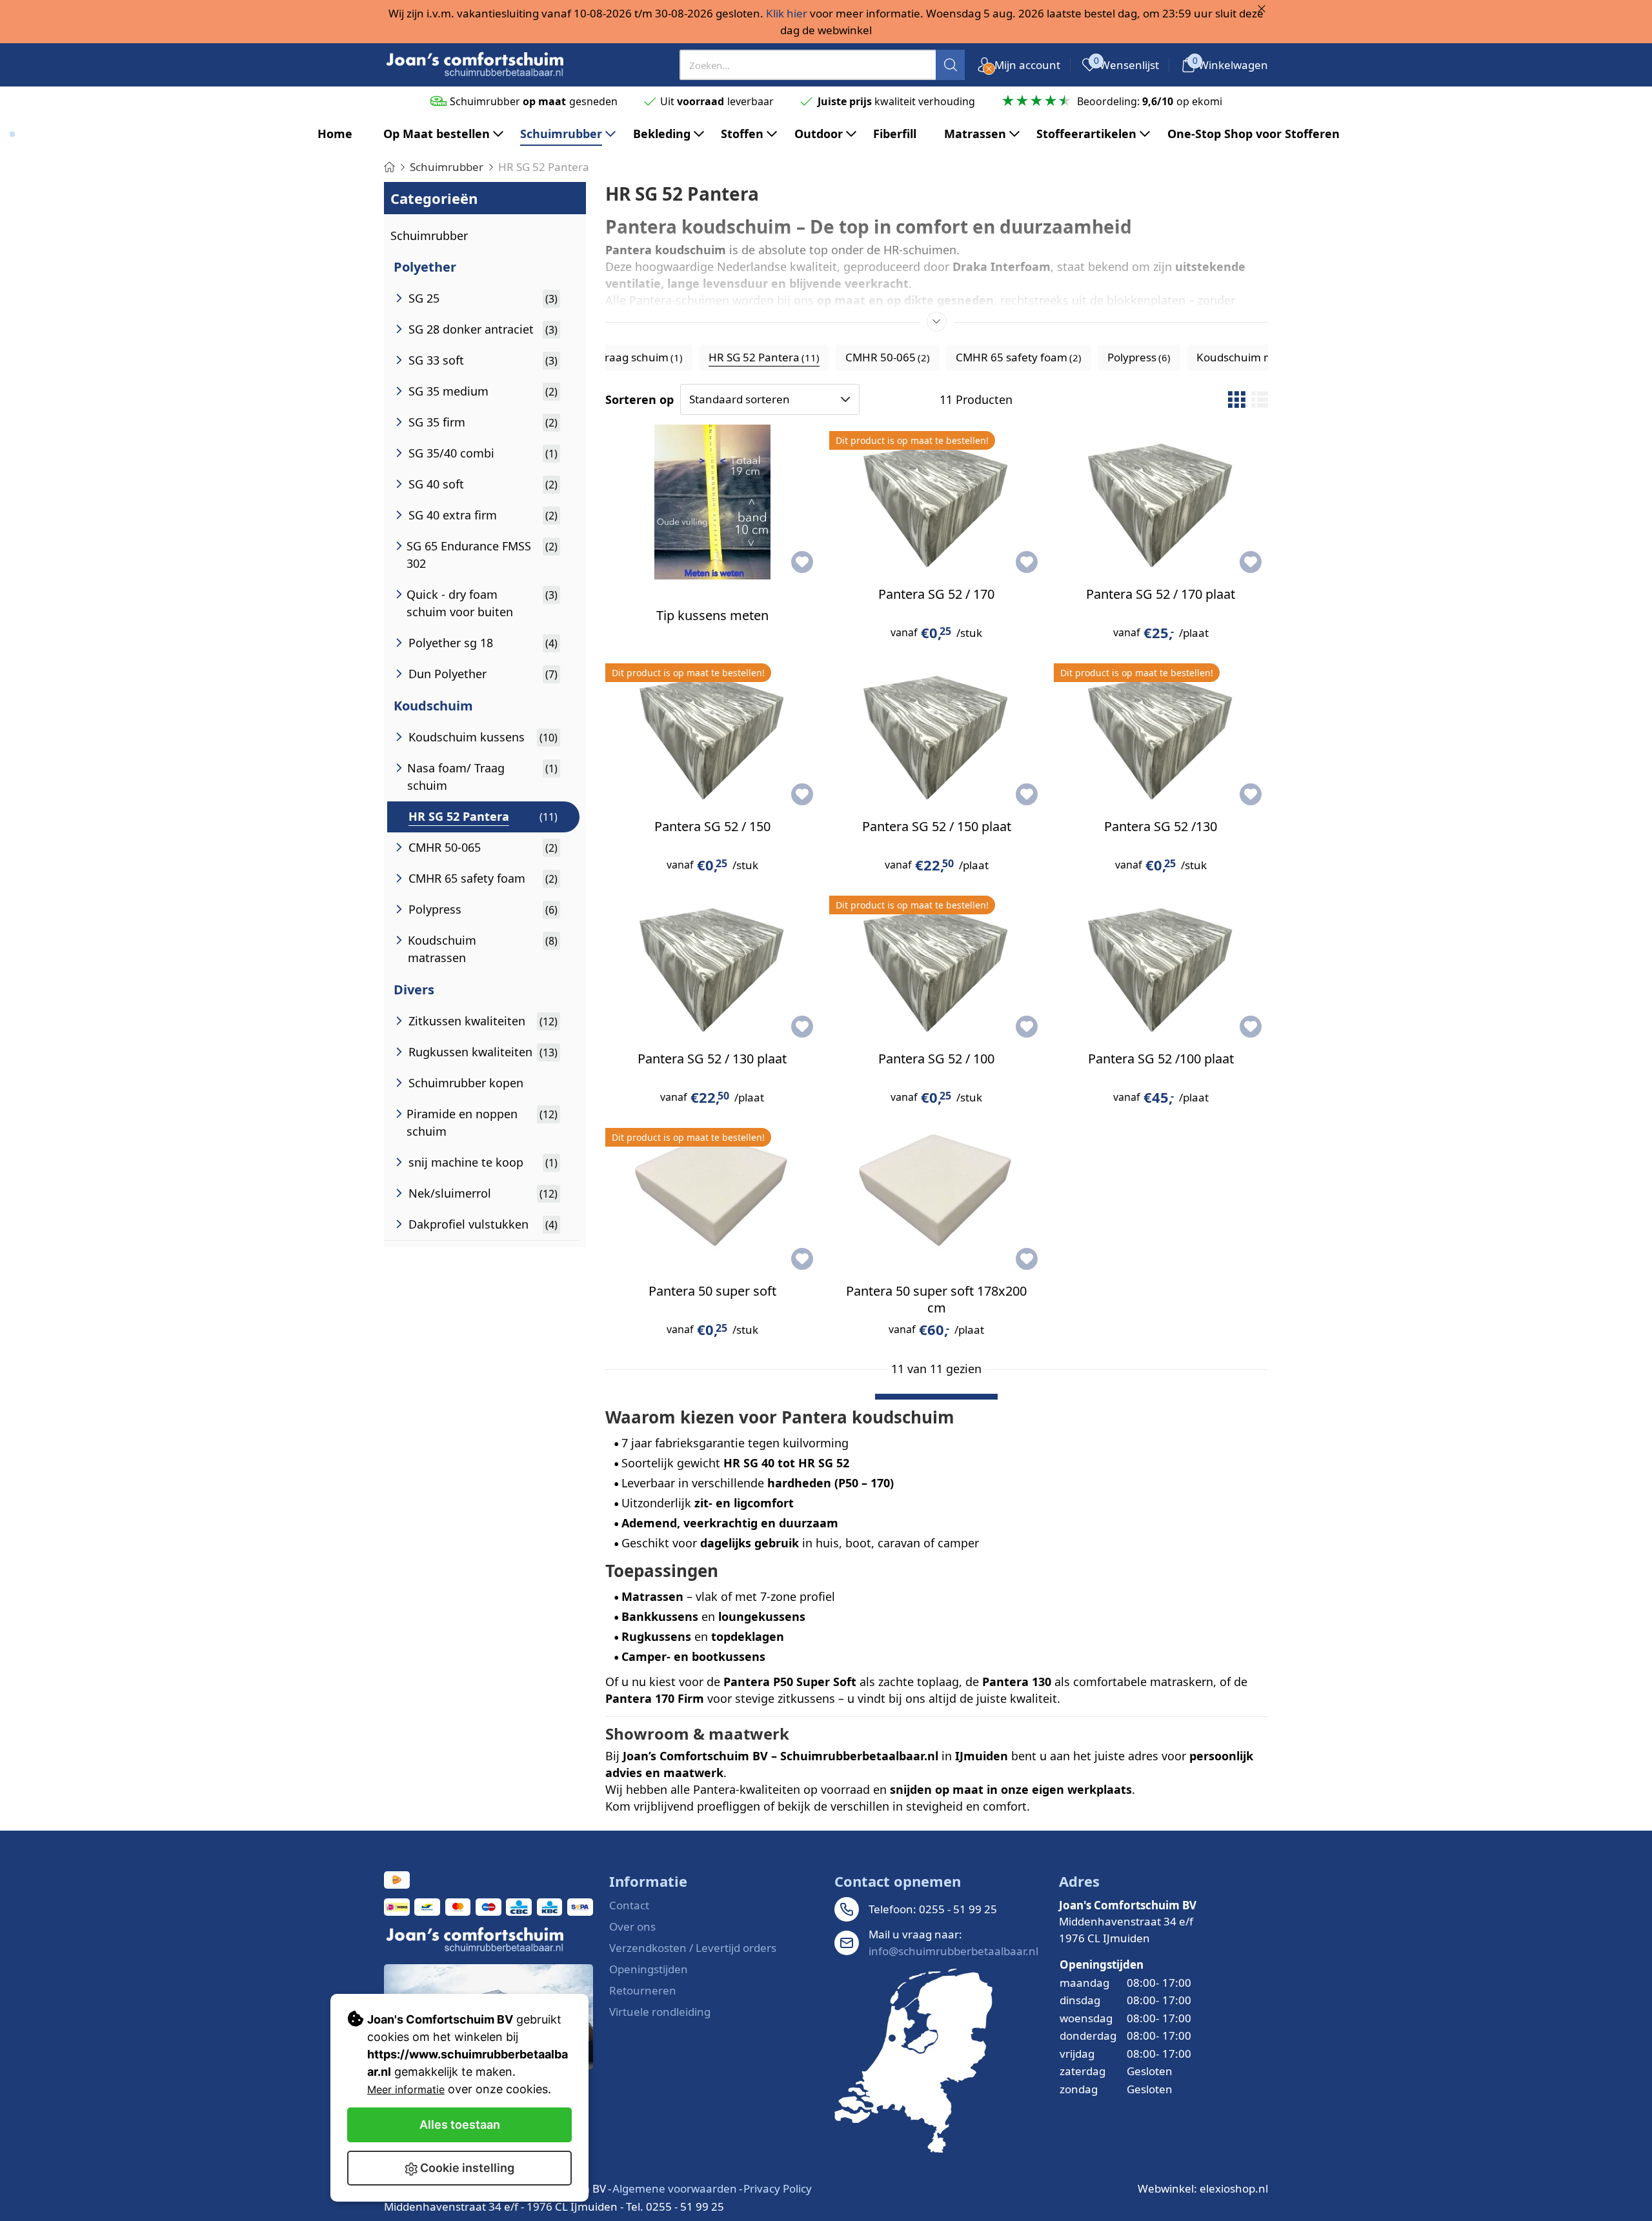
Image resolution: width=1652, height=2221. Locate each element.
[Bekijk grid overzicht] (1236, 399)
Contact (629, 1905)
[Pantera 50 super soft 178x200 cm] (936, 1199)
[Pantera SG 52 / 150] (712, 734)
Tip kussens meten (712, 615)
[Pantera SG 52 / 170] (936, 502)
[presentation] (822, 65)
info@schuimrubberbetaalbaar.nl (953, 1951)
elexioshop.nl (1234, 2188)
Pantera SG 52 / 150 (712, 826)
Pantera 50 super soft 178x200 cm (936, 1299)
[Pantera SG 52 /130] (1161, 734)
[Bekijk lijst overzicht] (1260, 399)
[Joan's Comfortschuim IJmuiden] (913, 2061)
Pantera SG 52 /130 (1161, 826)
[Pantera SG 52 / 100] (936, 967)
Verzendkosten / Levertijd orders (693, 1948)
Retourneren (643, 1990)
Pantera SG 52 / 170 (936, 594)
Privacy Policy (778, 2188)
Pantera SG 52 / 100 (936, 1059)
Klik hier (787, 13)
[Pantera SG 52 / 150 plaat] (936, 734)
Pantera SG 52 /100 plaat (1161, 1059)
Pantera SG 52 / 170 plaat (1161, 594)
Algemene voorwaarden (675, 2188)
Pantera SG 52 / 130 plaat (712, 1059)
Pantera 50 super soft (712, 1291)
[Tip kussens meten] (712, 502)
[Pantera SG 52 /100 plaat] (1161, 967)
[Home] (389, 167)
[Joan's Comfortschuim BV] (476, 65)
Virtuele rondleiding (660, 2012)
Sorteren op (640, 399)
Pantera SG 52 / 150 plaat (937, 826)
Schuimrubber (429, 236)
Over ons (632, 1926)
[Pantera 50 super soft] (712, 1199)
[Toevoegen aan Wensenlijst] (802, 562)
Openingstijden (649, 1969)
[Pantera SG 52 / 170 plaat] (1161, 502)
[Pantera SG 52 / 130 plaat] (712, 967)
